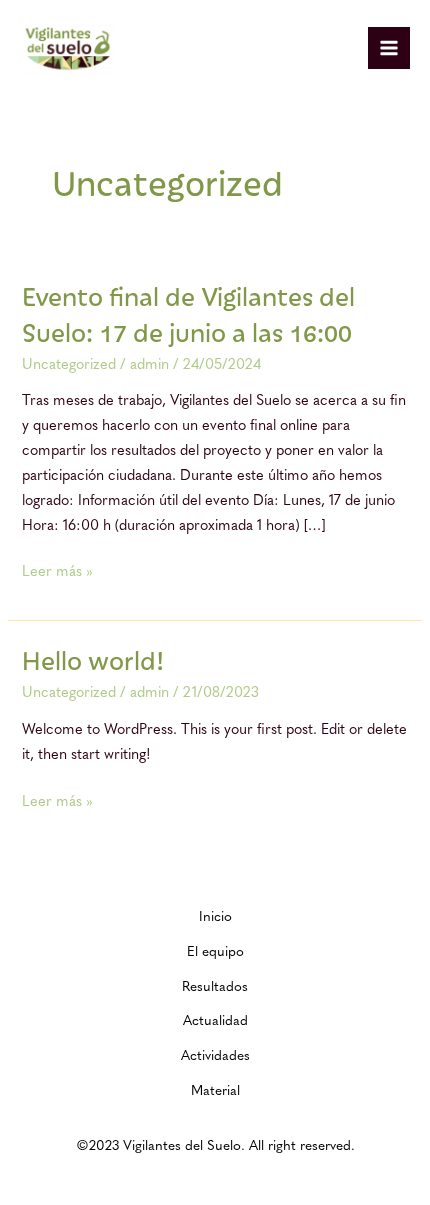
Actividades (215, 1056)
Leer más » (57, 570)
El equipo (215, 952)
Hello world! (93, 659)
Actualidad (215, 1021)
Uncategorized (69, 365)
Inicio (215, 917)
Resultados (215, 987)
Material (215, 1091)
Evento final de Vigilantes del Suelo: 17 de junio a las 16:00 (188, 313)
